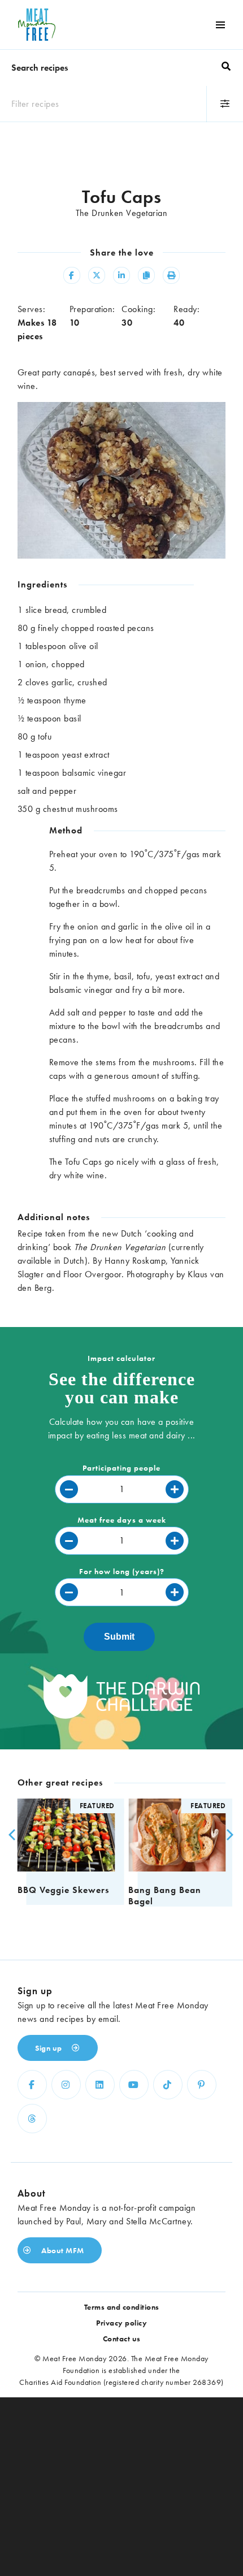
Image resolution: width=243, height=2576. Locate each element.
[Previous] (11, 1835)
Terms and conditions (122, 2307)
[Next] (227, 1835)
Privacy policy (121, 2323)
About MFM (62, 2250)
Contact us (122, 2339)
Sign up (49, 2048)
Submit (119, 1637)
